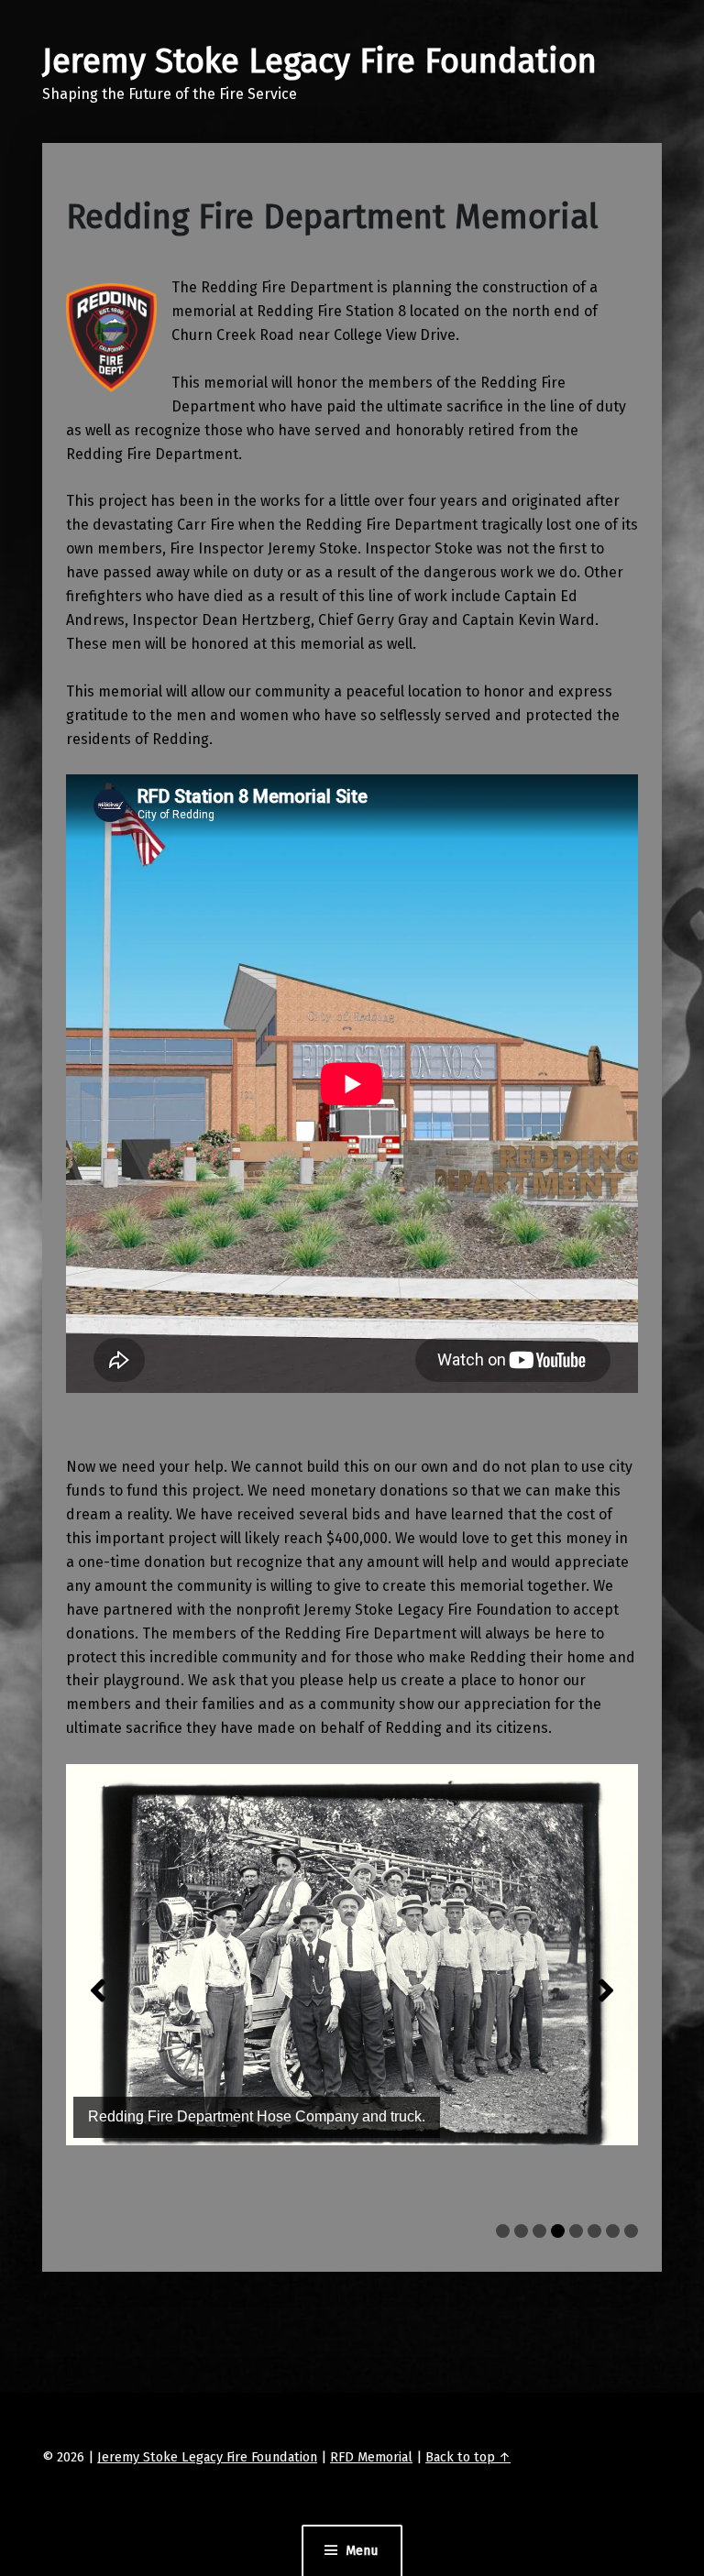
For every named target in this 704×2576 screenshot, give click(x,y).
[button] (98, 1990)
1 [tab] (503, 2231)
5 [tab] (576, 2231)
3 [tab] (539, 2231)
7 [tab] (613, 2231)
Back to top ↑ (468, 2457)
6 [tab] (594, 2231)
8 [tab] (631, 2231)
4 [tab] (558, 2231)
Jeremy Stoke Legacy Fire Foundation (319, 61)
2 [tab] (521, 2231)
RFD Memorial (371, 2457)
